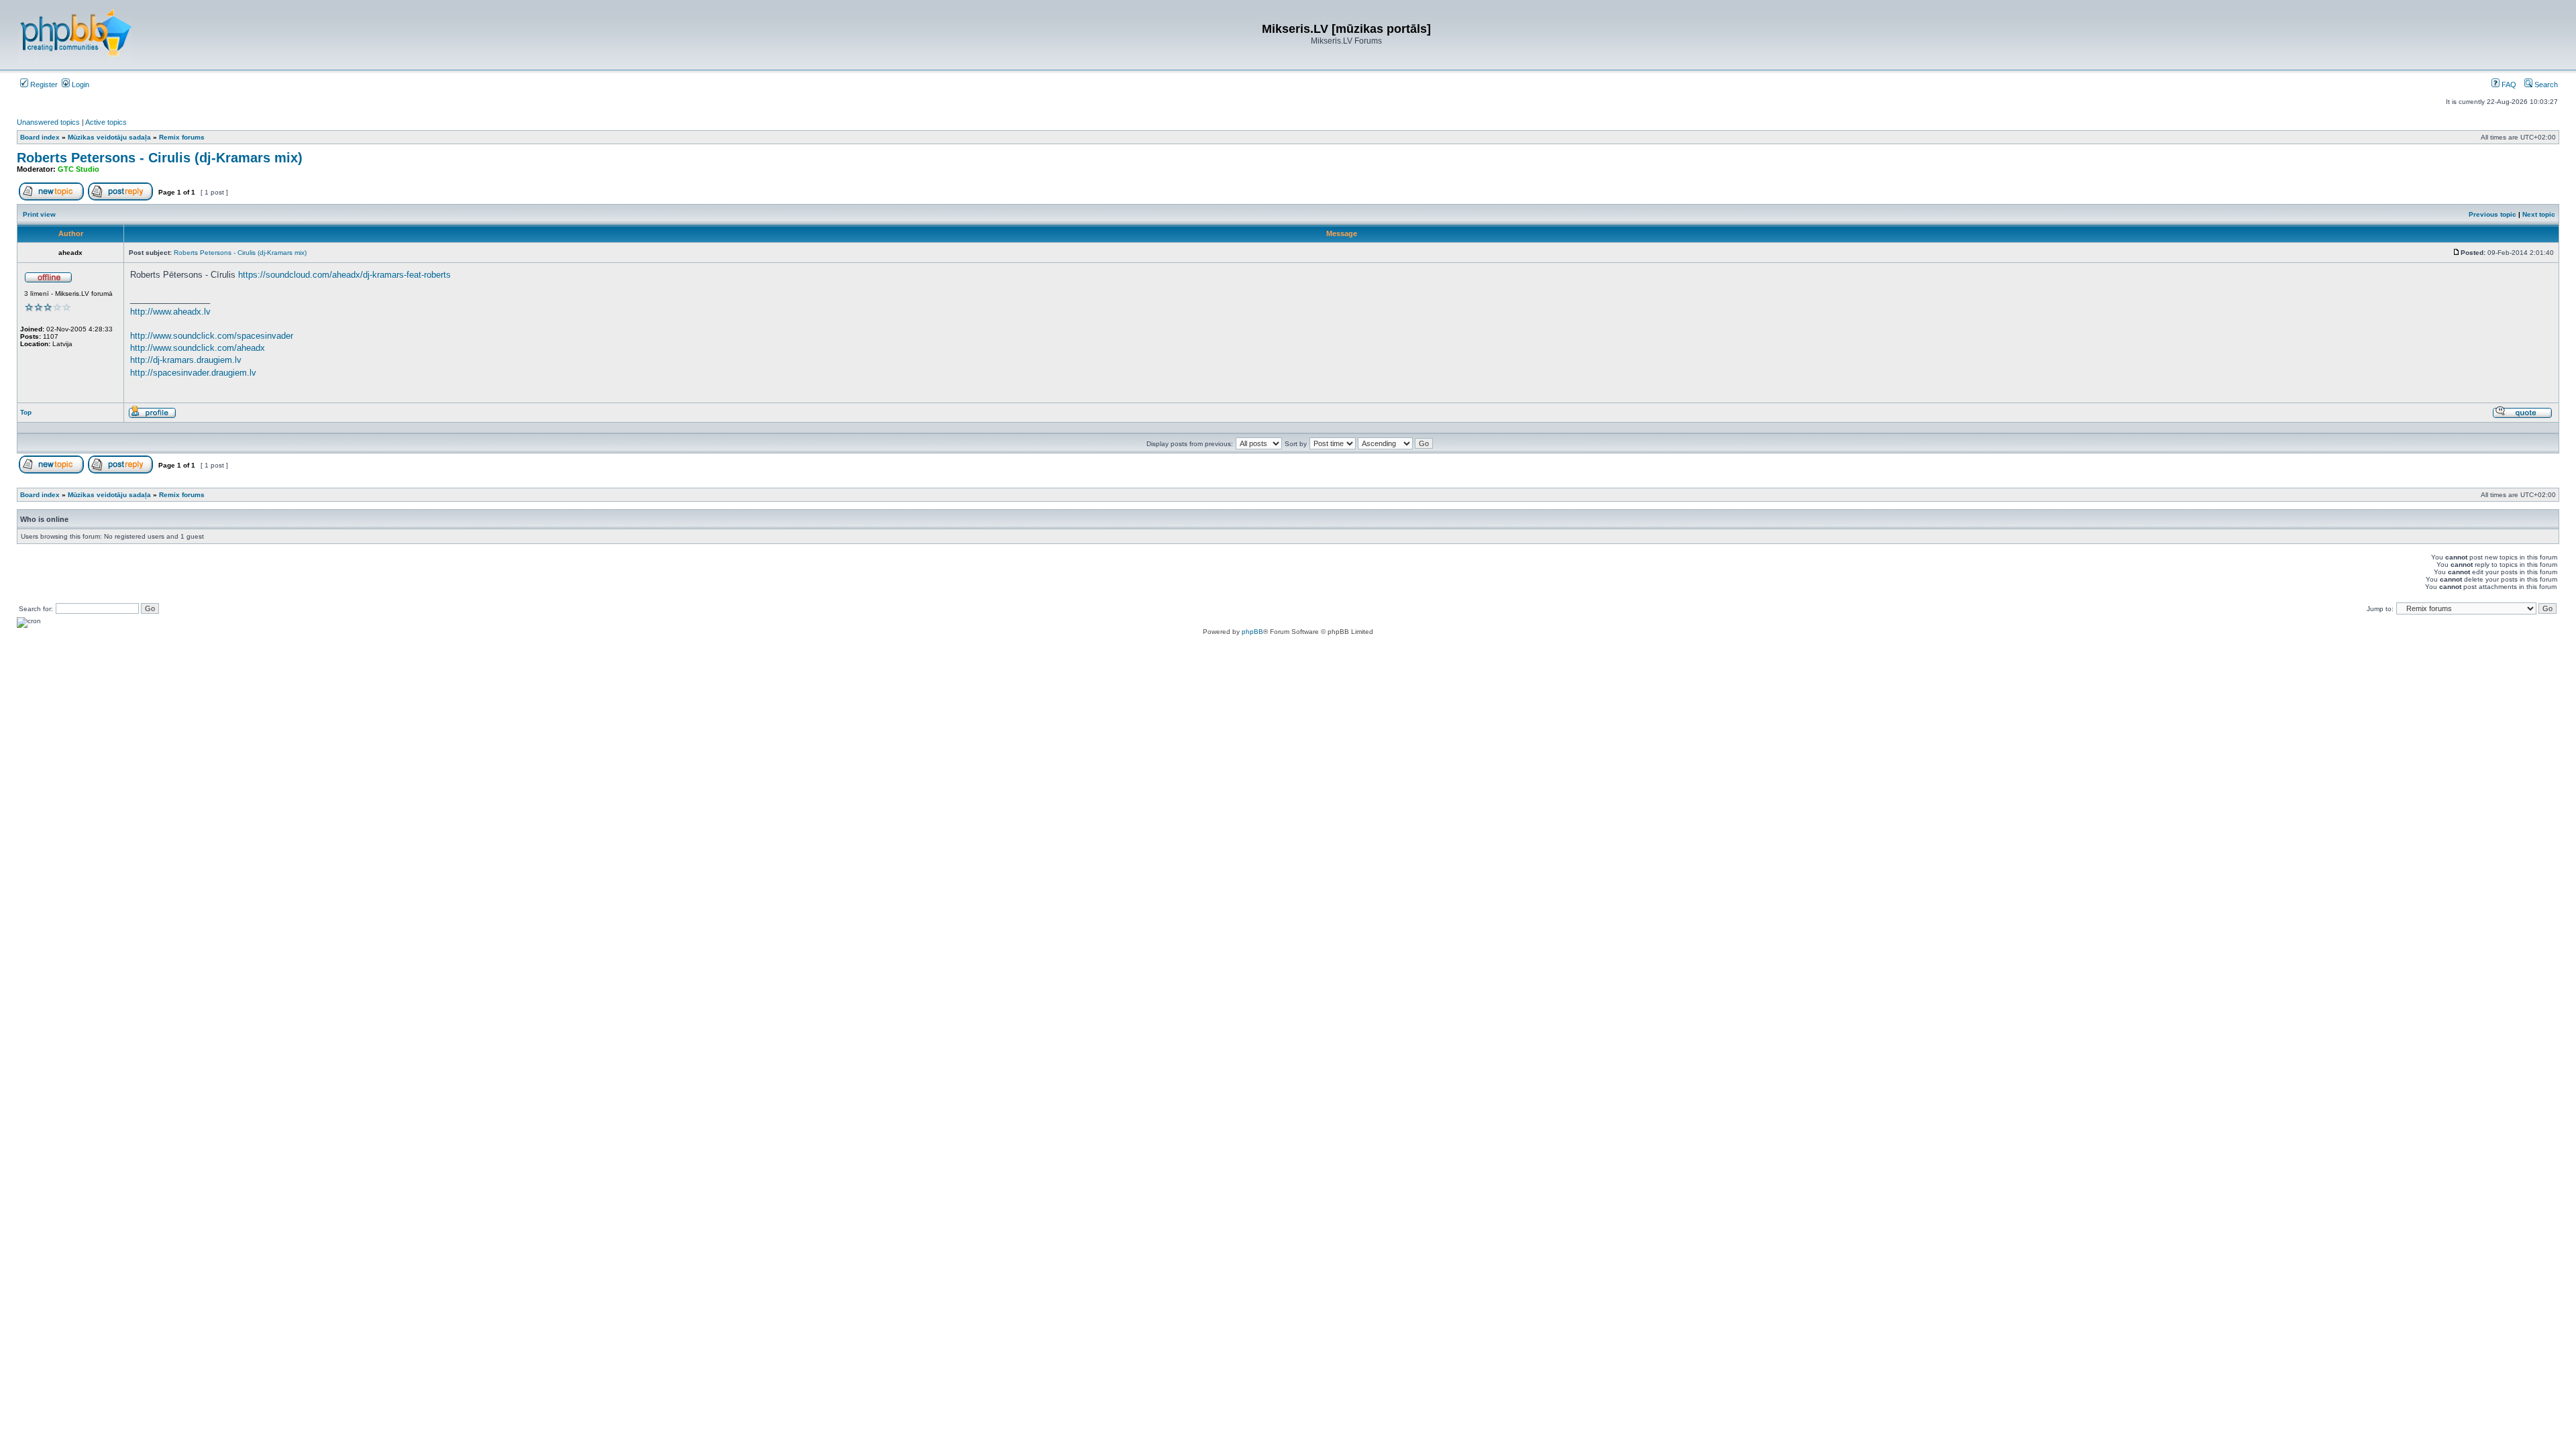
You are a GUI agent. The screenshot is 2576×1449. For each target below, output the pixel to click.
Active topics (106, 122)
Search (2545, 85)
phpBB (1252, 632)
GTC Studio (78, 169)
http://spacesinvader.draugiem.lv (193, 373)
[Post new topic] (51, 198)
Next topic (2539, 214)
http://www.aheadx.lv (170, 312)
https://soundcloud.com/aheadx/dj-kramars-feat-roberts (344, 275)
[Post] (2457, 253)
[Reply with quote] (2522, 416)
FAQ (2508, 85)
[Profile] (152, 416)
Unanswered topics (48, 122)
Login (79, 85)
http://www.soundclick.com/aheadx (198, 348)
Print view (39, 214)
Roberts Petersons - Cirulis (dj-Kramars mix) (160, 158)
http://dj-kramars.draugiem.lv (186, 360)
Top (26, 412)
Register (43, 85)
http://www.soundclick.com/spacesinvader (212, 336)
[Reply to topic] (120, 198)
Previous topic (2492, 214)
